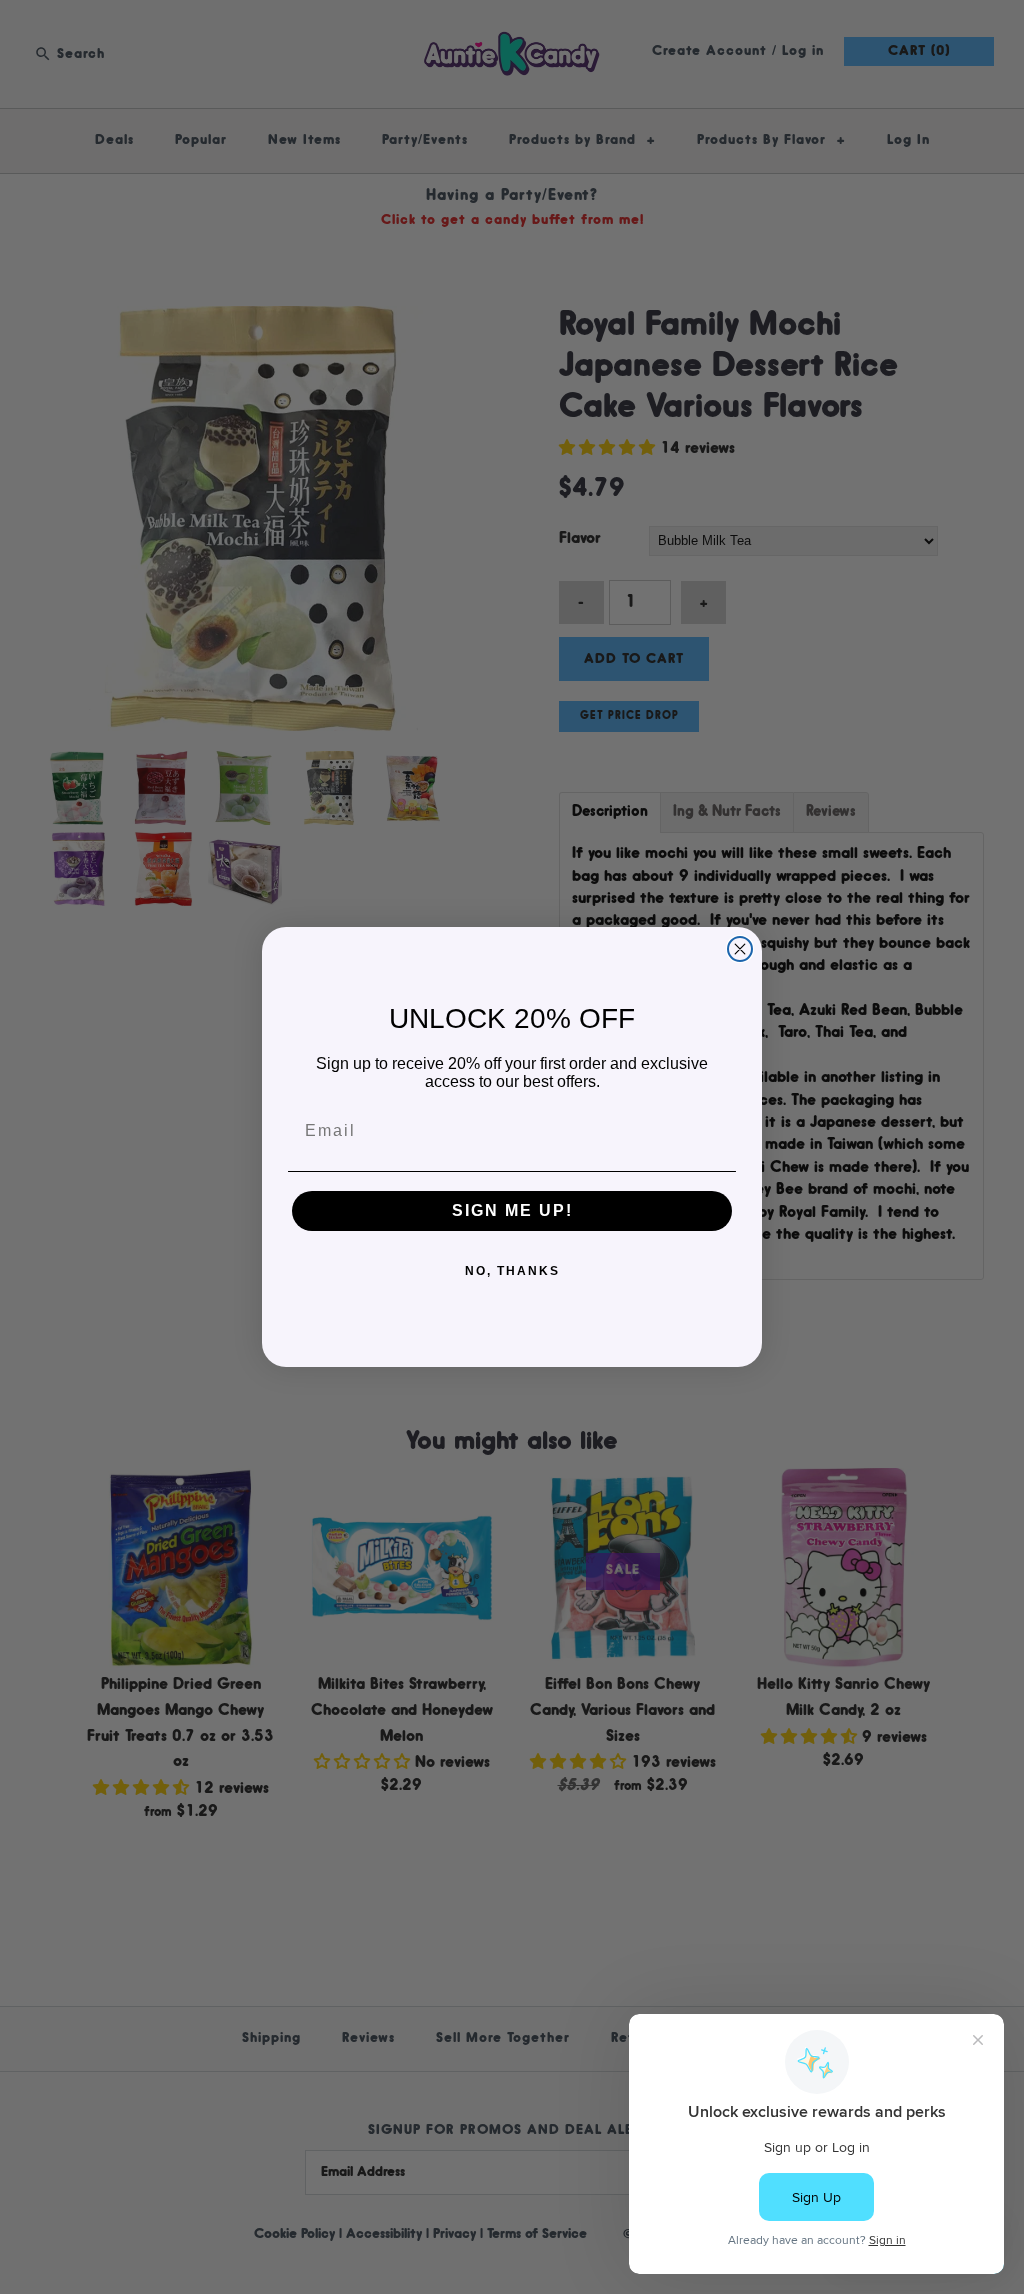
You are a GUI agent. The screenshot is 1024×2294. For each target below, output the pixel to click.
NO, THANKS (512, 1271)
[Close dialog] (740, 949)
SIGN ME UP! (512, 1210)
